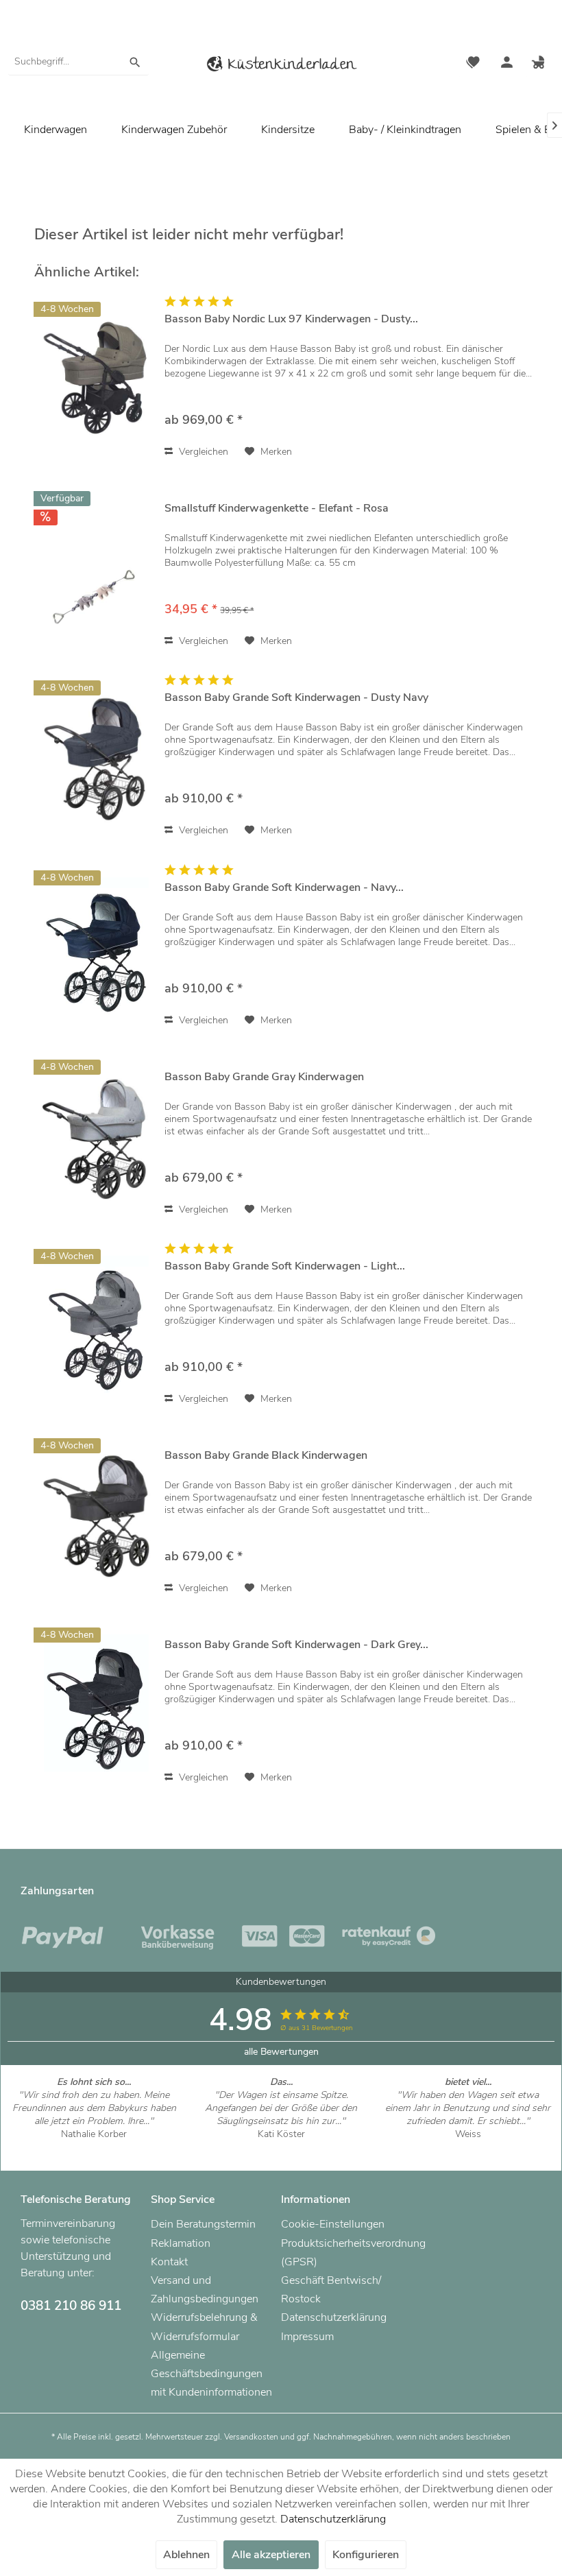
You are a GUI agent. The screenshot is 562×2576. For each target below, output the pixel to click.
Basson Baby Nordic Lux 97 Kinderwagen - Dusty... (291, 319)
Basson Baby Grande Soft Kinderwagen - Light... (285, 1266)
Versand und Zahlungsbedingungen (205, 2290)
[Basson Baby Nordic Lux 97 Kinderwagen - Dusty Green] (96, 378)
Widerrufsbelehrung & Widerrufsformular (204, 2327)
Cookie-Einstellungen (333, 2224)
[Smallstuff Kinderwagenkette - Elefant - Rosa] (96, 567)
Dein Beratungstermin (203, 2224)
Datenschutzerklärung (334, 2317)
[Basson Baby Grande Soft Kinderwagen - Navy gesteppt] (96, 946)
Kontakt (169, 2262)
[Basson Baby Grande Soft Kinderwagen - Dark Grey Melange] (96, 1703)
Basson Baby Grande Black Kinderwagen (266, 1456)
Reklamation (181, 2243)
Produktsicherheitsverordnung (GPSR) (343, 2253)
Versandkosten (251, 2437)
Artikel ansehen (94, 2147)
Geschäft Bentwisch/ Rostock (331, 2290)
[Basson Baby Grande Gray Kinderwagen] (96, 1135)
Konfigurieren (366, 2555)
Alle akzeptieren (271, 2555)
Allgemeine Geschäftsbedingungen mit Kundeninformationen (211, 2374)
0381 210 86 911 (71, 2306)
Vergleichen (202, 452)
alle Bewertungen (281, 2052)
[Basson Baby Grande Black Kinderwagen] (96, 1514)
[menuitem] (78, 62)
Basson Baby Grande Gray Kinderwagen (264, 1077)
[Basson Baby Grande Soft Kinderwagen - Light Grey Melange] (96, 1325)
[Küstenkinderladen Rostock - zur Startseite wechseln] (281, 66)
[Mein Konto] (506, 64)
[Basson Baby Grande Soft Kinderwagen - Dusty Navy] (96, 756)
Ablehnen (186, 2555)
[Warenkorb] (540, 64)
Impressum (307, 2337)
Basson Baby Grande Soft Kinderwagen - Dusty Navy (296, 698)
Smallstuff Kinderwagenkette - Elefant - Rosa (277, 509)
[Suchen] (135, 62)
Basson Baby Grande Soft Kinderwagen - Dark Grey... (296, 1645)
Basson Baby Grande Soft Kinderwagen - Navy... (284, 888)
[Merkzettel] (473, 64)
